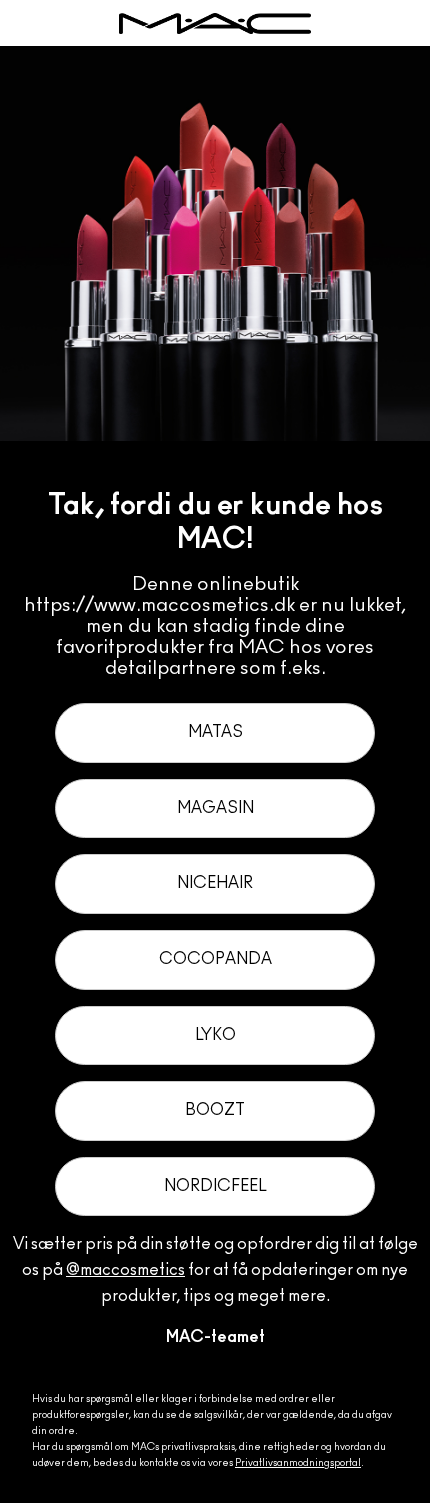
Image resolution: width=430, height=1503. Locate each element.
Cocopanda (215, 959)
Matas (215, 732)
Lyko (215, 1035)
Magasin (215, 808)
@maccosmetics (125, 1270)
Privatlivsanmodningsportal (298, 1463)
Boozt (215, 1110)
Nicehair (215, 883)
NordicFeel (215, 1186)
